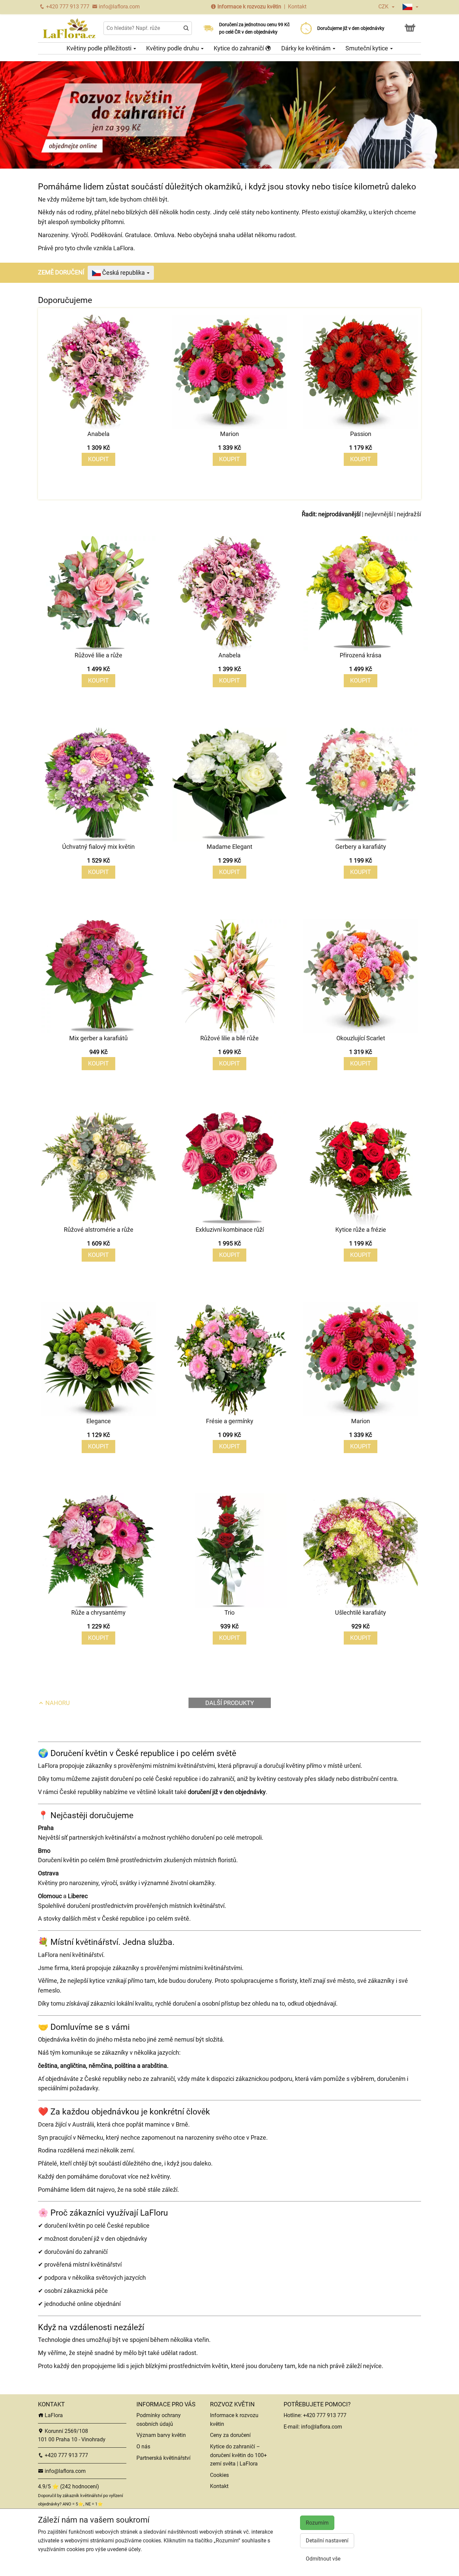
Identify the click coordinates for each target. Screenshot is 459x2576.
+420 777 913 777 (67, 7)
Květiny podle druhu (173, 48)
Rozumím (317, 2523)
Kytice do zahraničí (239, 48)
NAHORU (57, 1703)
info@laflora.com (119, 7)
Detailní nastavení (327, 2541)
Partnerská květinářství (163, 2458)
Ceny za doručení (230, 2435)
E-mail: (292, 2427)
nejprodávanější (339, 514)
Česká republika (123, 273)
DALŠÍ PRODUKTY (230, 1703)
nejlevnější (379, 514)
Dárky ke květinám (307, 48)
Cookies (219, 2475)
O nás (143, 2447)
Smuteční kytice (367, 48)
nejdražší (409, 514)
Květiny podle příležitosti (100, 48)
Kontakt (297, 7)
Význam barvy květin (161, 2435)
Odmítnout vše (323, 2559)
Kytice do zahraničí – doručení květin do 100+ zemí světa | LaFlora (238, 2455)
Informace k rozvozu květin (249, 7)
